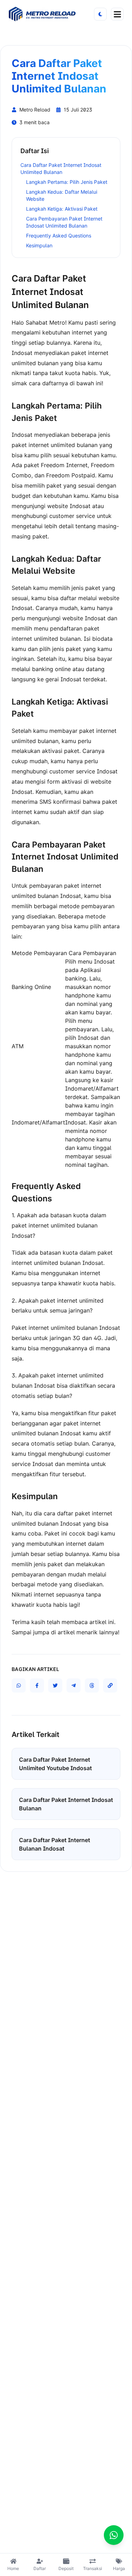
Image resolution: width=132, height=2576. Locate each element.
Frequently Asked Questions (59, 236)
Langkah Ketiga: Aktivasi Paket (62, 209)
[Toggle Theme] (100, 14)
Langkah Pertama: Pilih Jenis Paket (67, 182)
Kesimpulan (39, 245)
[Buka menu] (117, 14)
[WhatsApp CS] (114, 2535)
